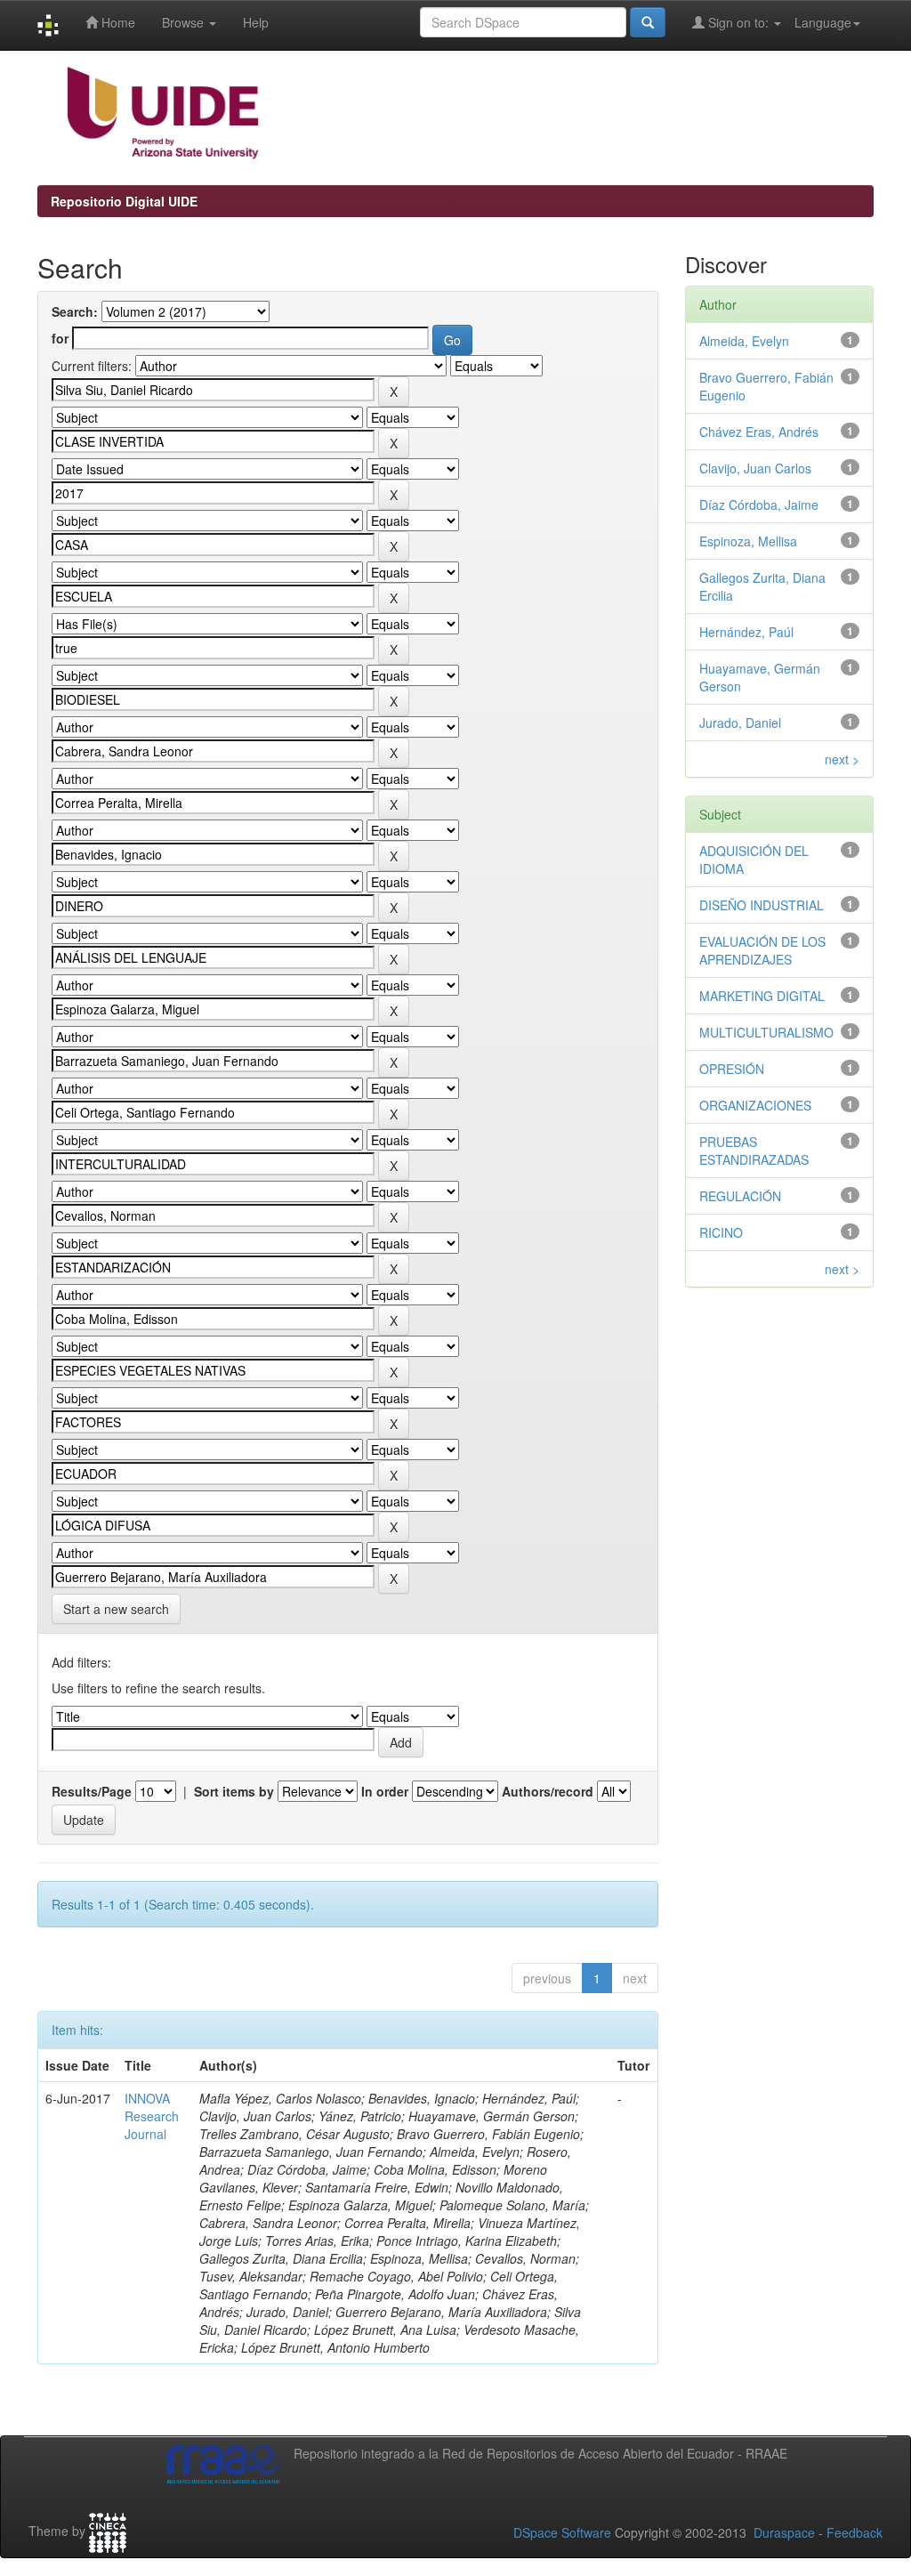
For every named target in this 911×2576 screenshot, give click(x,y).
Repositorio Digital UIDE (124, 201)
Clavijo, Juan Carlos (755, 468)
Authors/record (548, 1791)
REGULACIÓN (740, 1196)
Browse (185, 22)
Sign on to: (738, 22)
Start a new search (116, 1609)
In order (385, 1791)
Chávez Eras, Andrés (759, 432)
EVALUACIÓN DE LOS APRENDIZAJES (762, 950)
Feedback (855, 2532)
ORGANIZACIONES (755, 1105)
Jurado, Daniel (740, 723)
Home (117, 22)
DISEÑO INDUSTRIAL (762, 905)
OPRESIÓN (732, 1069)
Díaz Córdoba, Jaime (759, 505)
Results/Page (92, 1791)
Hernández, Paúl (746, 632)
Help (256, 22)
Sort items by (234, 1791)
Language (823, 22)
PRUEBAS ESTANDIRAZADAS (754, 1151)
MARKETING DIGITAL (762, 996)
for (60, 338)
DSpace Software (562, 2532)
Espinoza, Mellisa (748, 541)
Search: (75, 311)
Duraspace (784, 2532)
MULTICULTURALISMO (766, 1032)
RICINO (721, 1232)
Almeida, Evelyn (744, 341)
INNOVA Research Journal (152, 2116)
